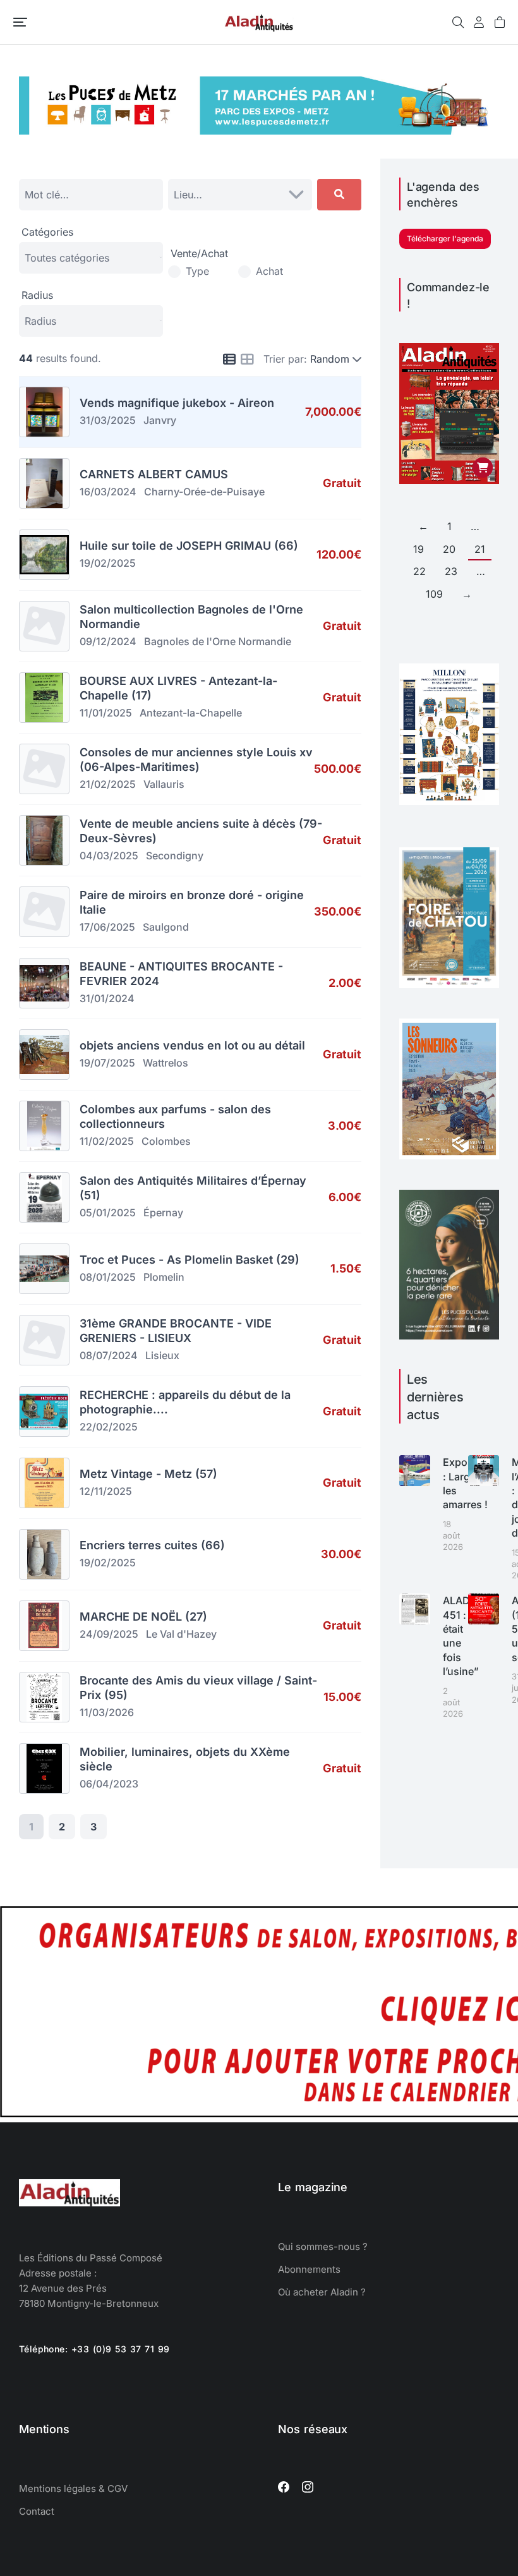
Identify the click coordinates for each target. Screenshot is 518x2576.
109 (434, 594)
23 (451, 571)
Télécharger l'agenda (445, 239)
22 (419, 571)
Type (197, 271)
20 (449, 549)
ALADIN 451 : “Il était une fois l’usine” (461, 1636)
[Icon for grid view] (247, 360)
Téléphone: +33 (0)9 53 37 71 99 (94, 2349)
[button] (20, 22)
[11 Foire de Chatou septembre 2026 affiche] (449, 984)
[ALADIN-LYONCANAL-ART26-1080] (449, 1336)
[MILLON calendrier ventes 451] (449, 801)
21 (480, 549)
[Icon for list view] (229, 360)
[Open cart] (500, 22)
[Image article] (415, 1471)
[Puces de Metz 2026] (259, 131)
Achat (269, 271)
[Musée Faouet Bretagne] (449, 1156)
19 (419, 549)
